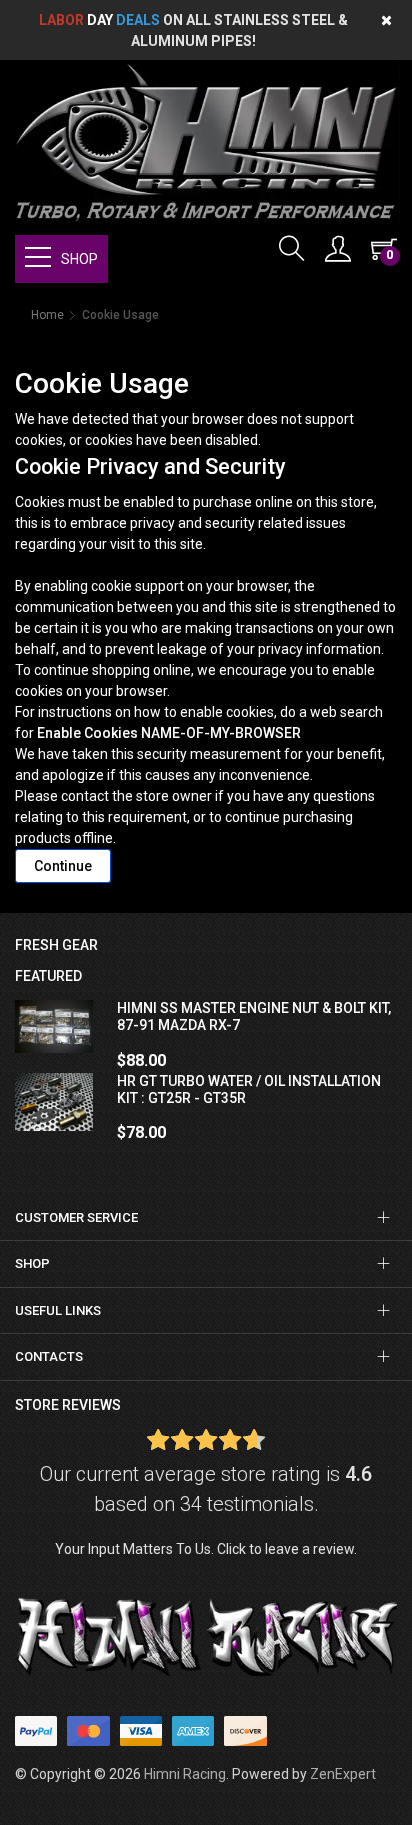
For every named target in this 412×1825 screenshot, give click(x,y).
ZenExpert (343, 1774)
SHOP (79, 259)
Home (47, 315)
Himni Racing (185, 1774)
